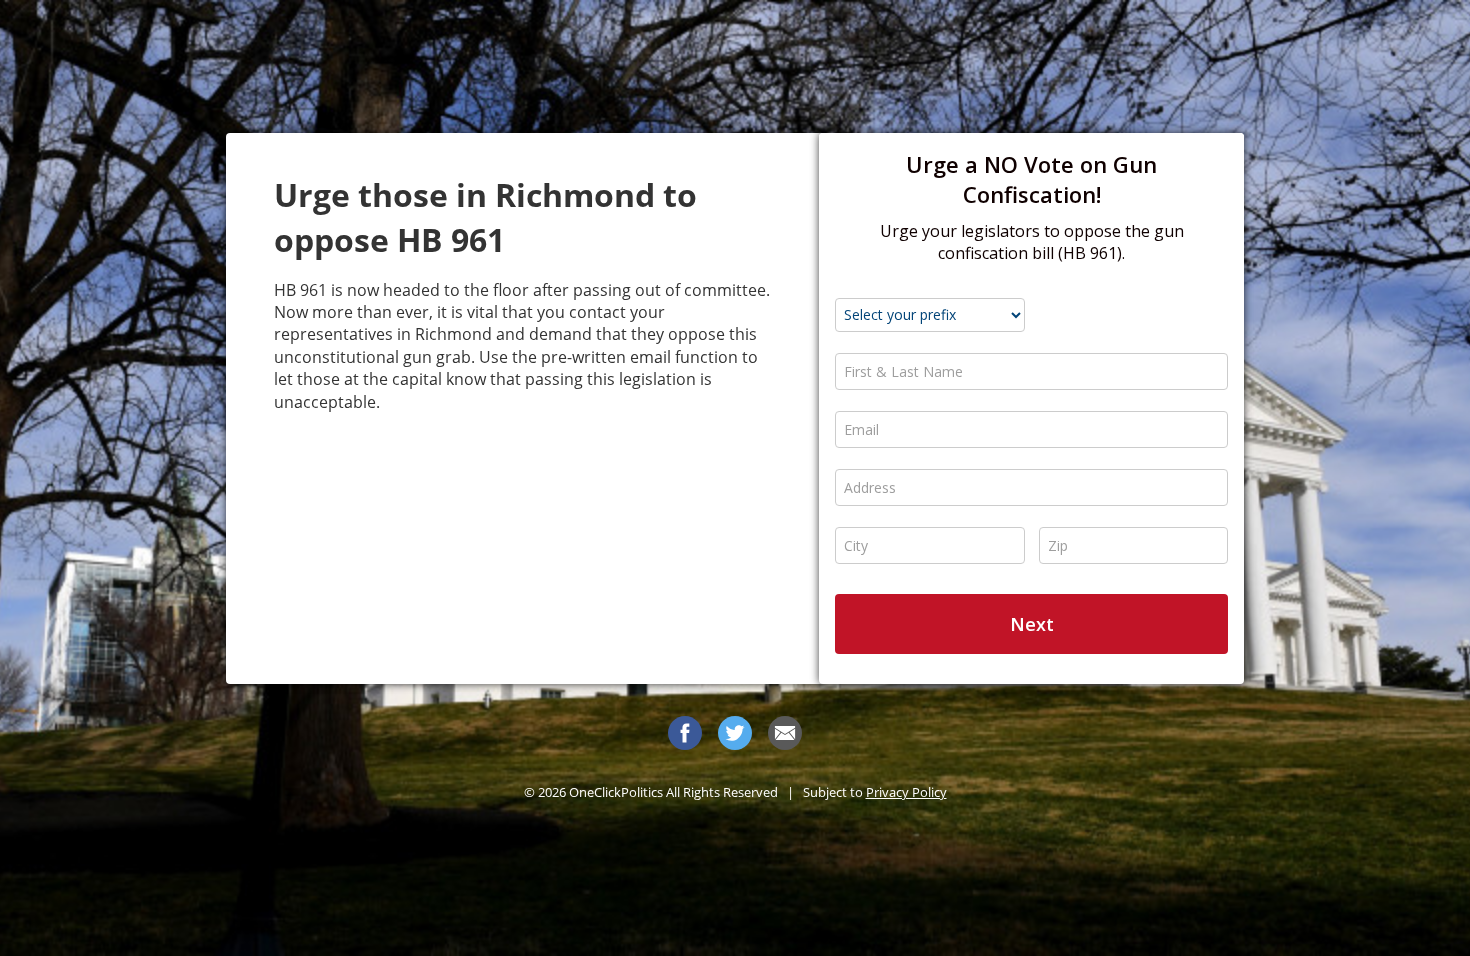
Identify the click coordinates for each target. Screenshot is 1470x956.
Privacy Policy (906, 792)
